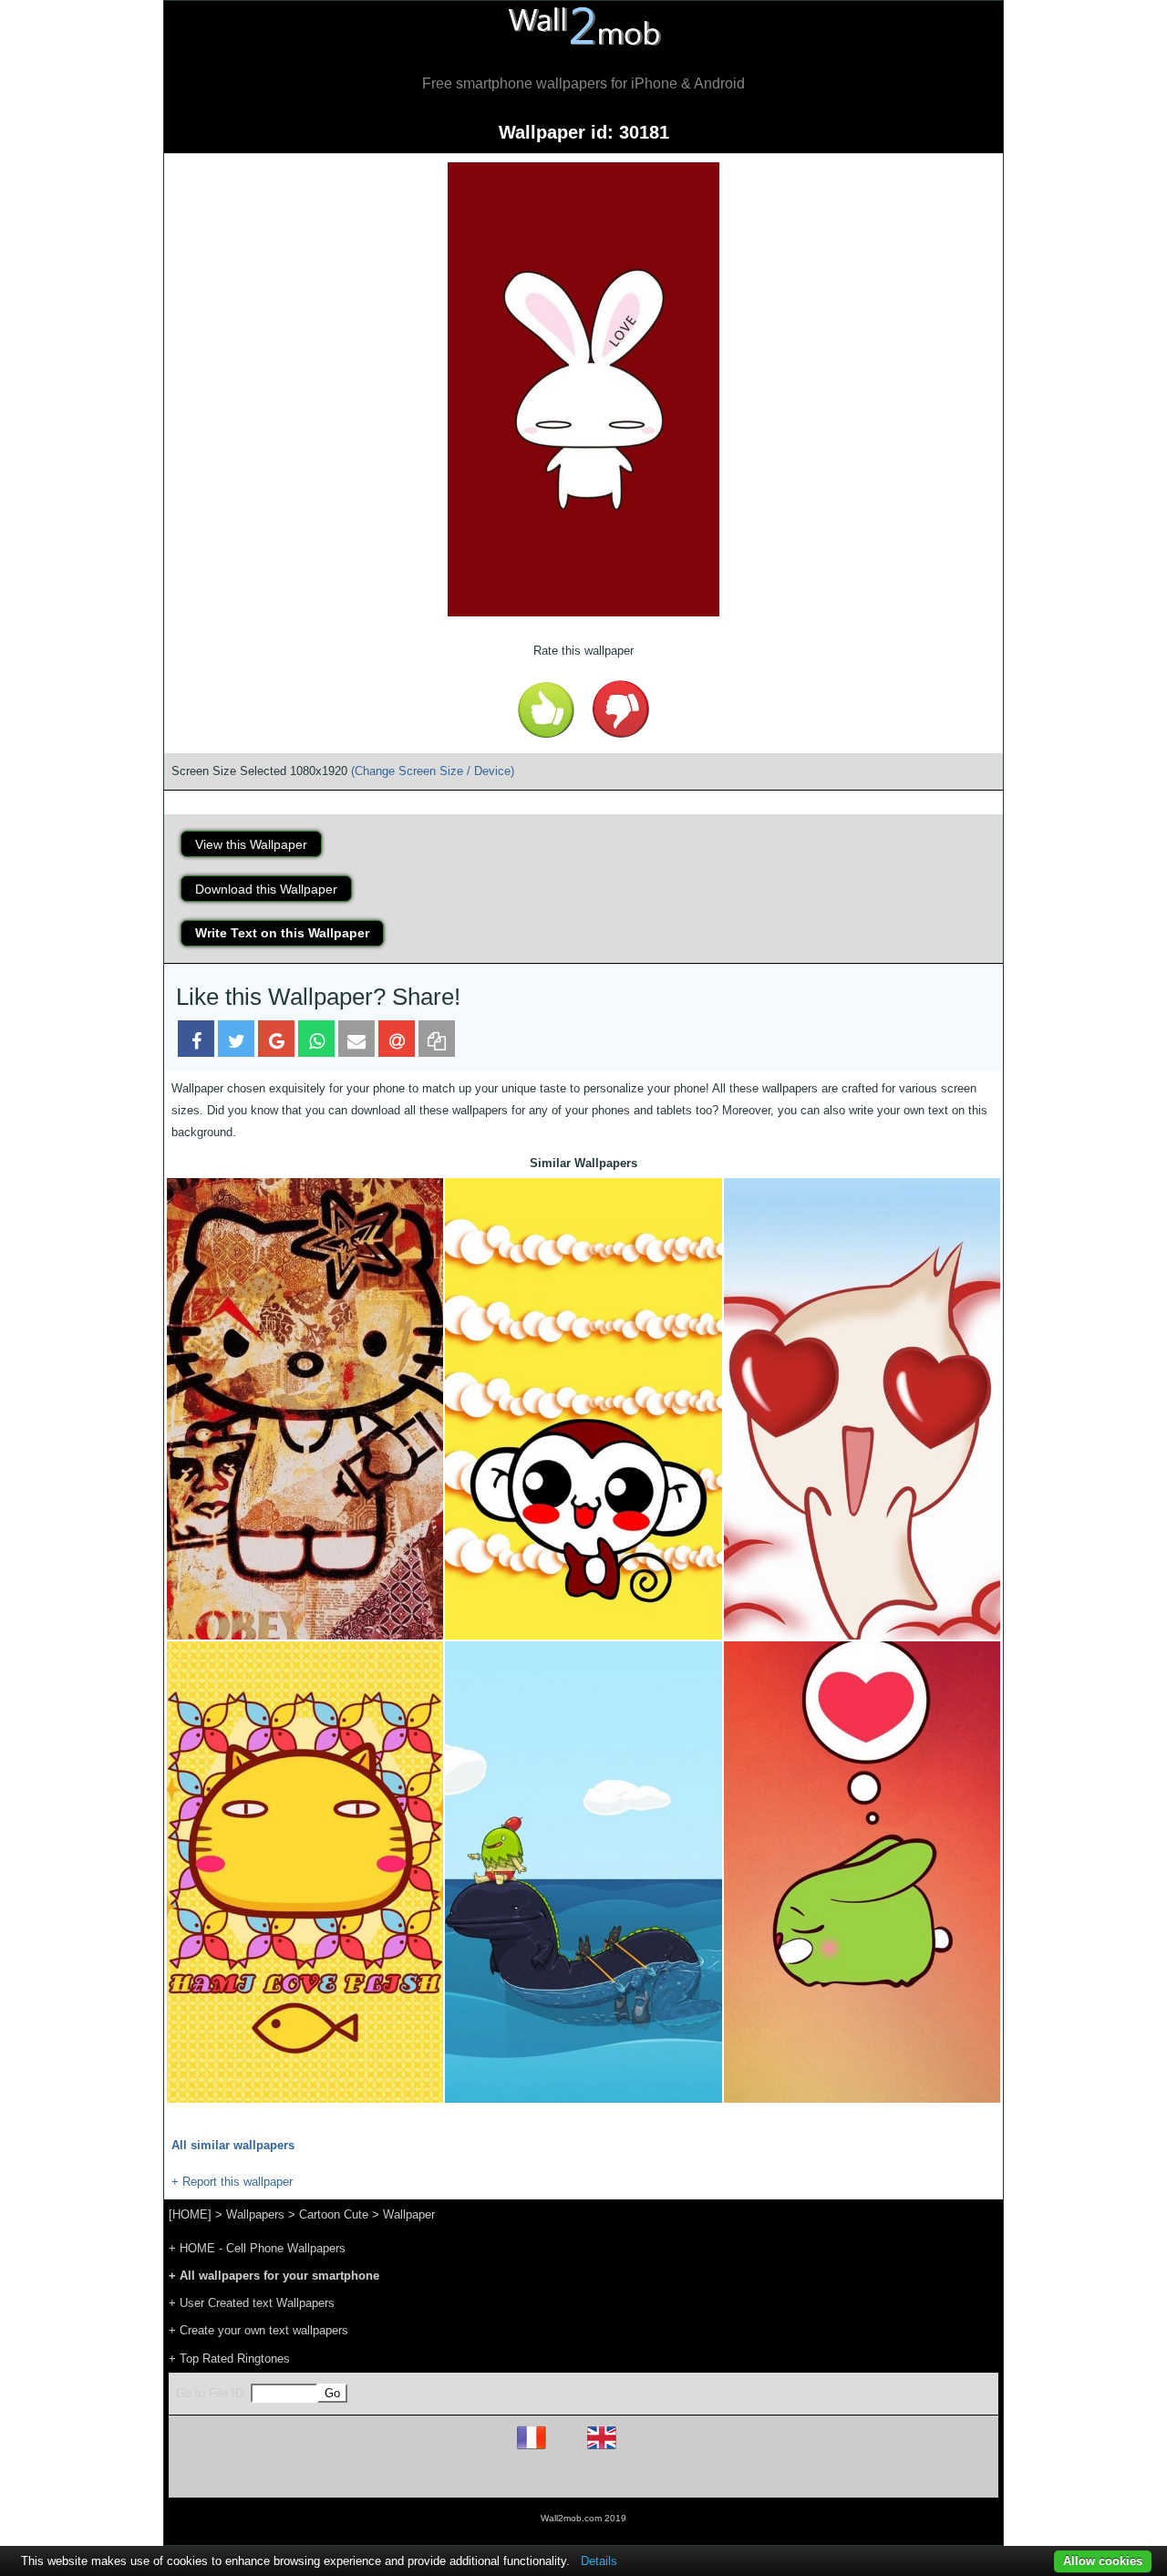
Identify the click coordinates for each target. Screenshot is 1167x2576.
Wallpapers (255, 2214)
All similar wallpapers (233, 2145)
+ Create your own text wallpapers (258, 2330)
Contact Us (700, 2476)
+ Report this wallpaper (232, 2182)
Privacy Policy (640, 2476)
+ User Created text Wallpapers (252, 2303)
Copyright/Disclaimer (560, 2476)
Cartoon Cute (334, 2214)
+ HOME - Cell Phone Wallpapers (257, 2248)
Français (565, 2449)
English (633, 2449)
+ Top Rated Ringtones (229, 2359)
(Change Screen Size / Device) (433, 771)
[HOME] (190, 2214)
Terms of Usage (477, 2476)
